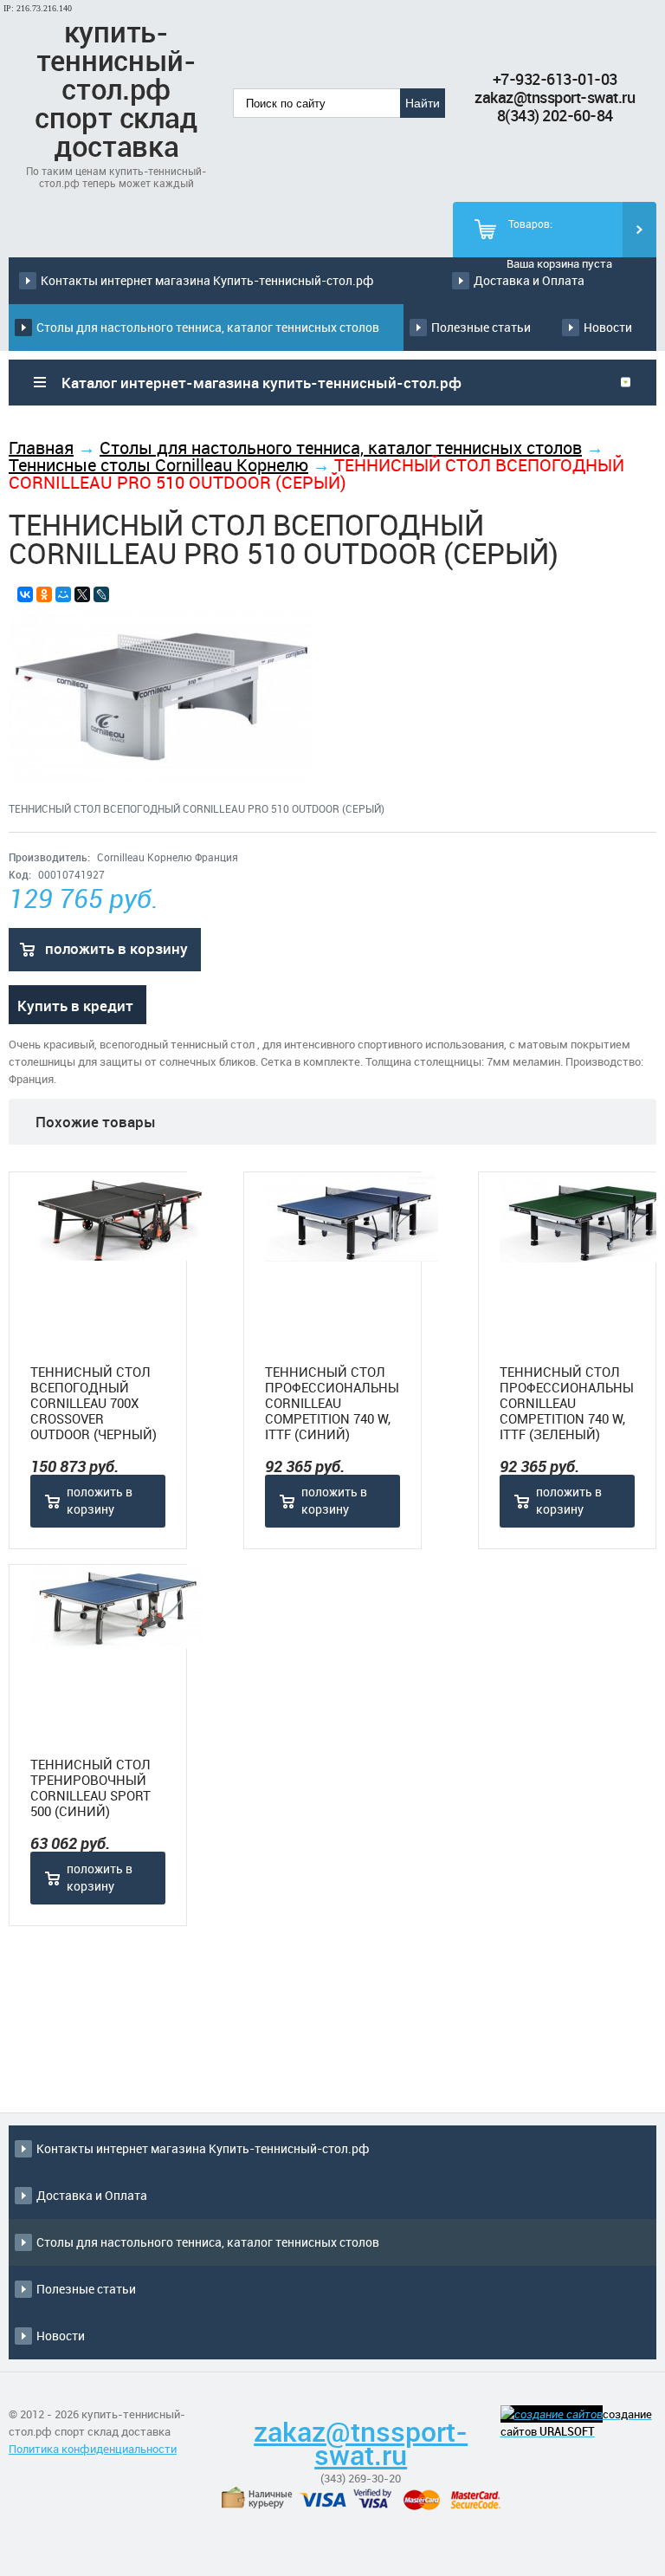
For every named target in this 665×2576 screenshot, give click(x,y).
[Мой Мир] (63, 594)
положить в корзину (116, 948)
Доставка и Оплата (529, 280)
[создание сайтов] (552, 2414)
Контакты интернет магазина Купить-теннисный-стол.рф (207, 280)
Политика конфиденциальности (93, 2449)
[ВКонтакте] (25, 594)
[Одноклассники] (44, 594)
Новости (608, 327)
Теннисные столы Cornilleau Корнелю (158, 465)
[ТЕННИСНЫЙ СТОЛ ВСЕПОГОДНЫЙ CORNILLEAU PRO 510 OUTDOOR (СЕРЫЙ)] (160, 779)
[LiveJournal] (101, 594)
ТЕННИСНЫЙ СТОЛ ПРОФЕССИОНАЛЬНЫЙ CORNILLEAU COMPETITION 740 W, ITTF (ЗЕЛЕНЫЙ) (567, 1403)
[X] (82, 594)
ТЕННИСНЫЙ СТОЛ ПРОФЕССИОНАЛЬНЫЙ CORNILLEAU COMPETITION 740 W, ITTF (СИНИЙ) (332, 1403)
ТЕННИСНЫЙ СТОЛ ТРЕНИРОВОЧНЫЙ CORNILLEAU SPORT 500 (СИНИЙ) (90, 1788)
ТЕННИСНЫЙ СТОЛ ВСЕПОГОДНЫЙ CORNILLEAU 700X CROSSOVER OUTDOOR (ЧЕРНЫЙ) (94, 1403)
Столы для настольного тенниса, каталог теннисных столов (208, 327)
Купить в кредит (75, 1006)
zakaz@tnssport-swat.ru (555, 97)
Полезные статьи (481, 327)
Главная (41, 448)
